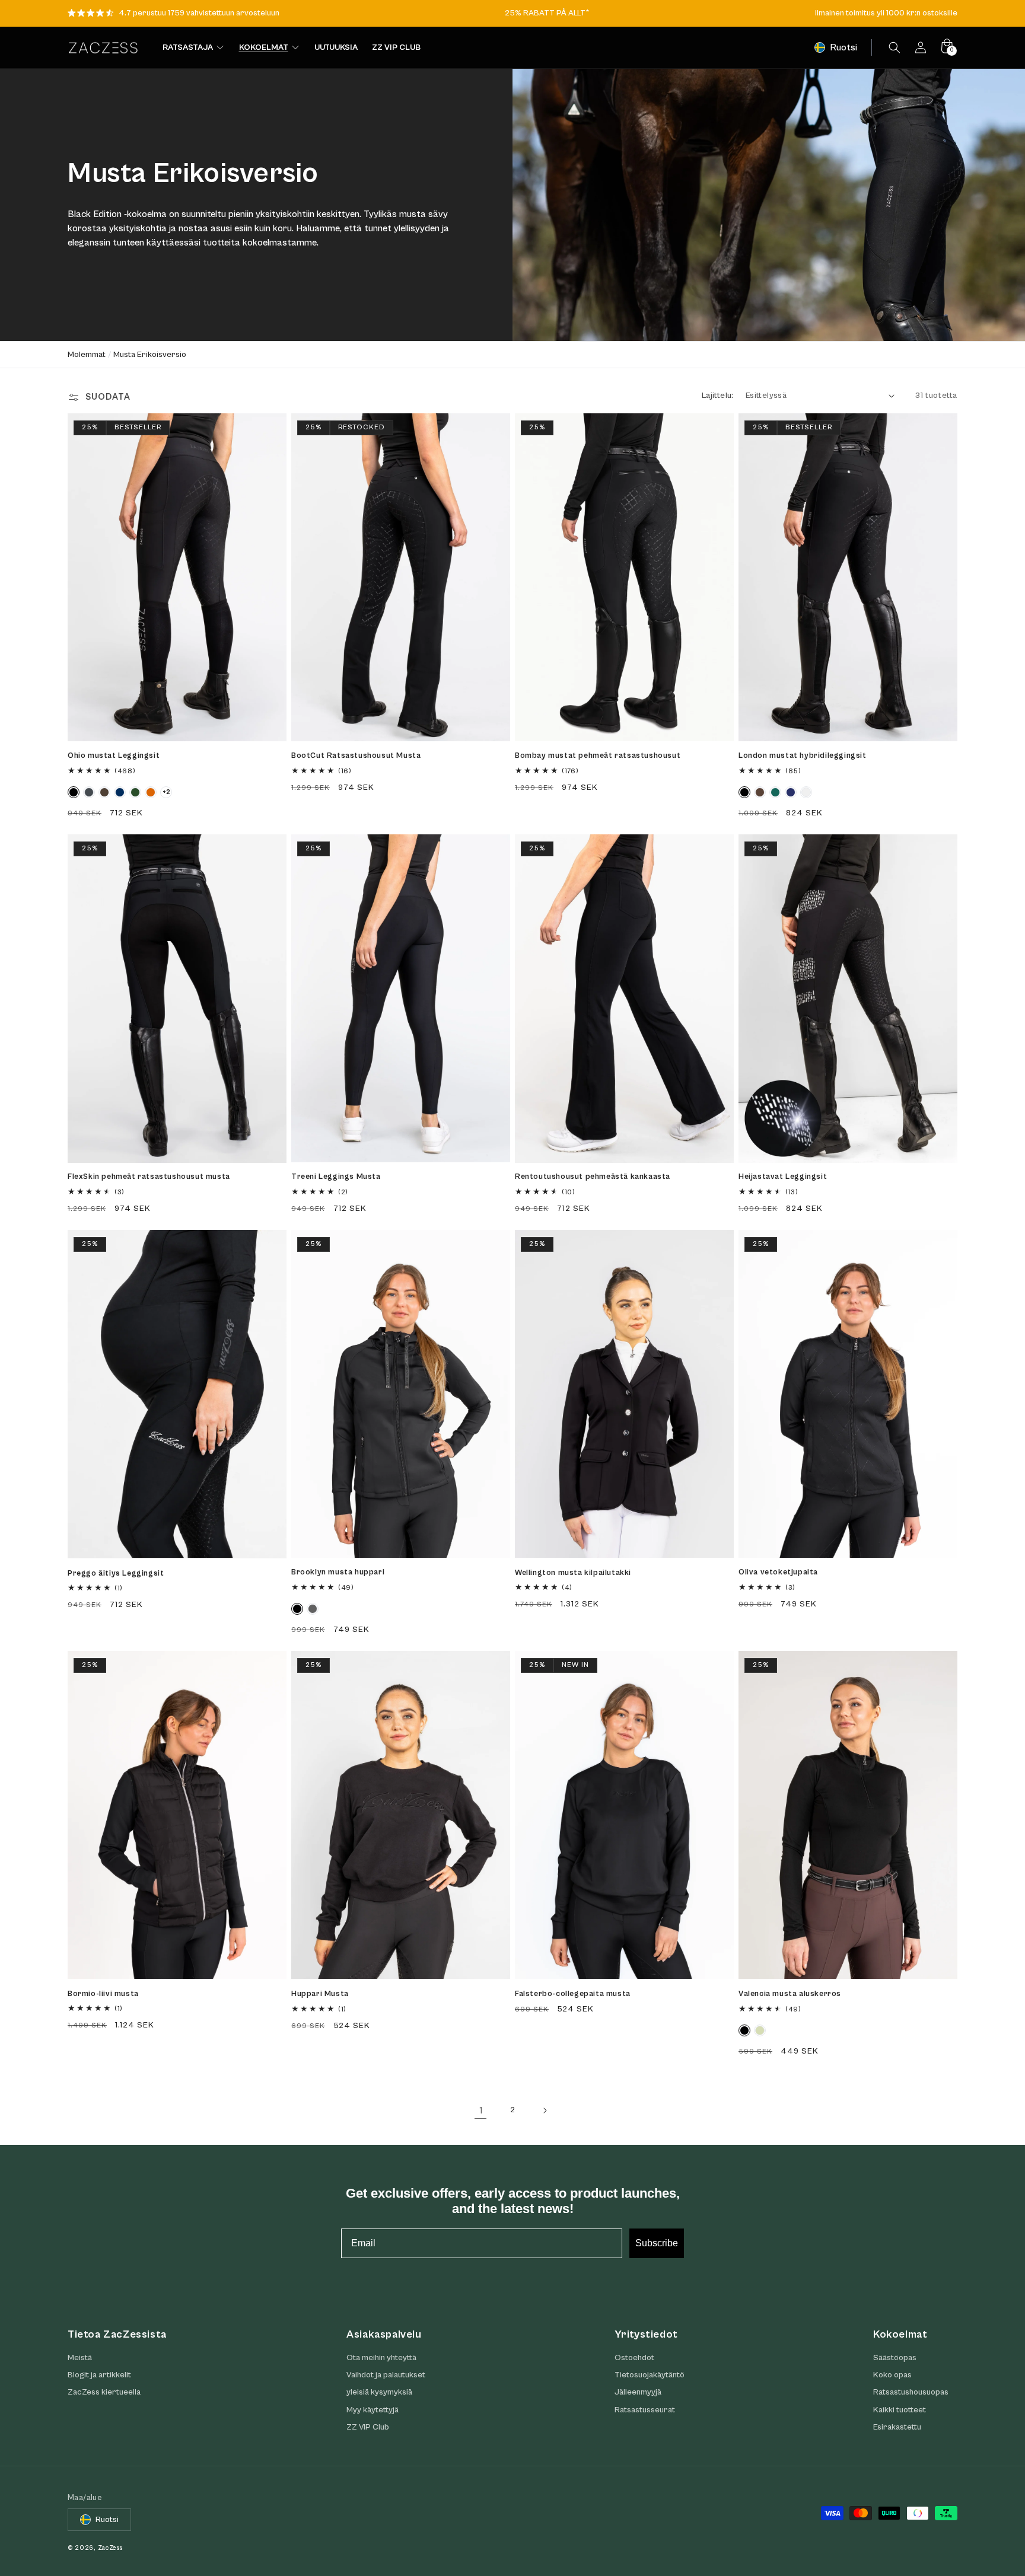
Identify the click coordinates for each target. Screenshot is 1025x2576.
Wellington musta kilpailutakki (573, 1573)
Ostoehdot (634, 2358)
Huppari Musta (320, 1994)
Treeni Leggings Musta (336, 1177)
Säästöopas (895, 2358)
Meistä (80, 2358)
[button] (895, 47)
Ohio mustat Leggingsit (114, 756)
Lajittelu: (718, 396)
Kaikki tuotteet (900, 2410)
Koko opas (892, 2375)
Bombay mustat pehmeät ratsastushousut (598, 756)
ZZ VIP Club (368, 2427)
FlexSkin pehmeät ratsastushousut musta (149, 1177)
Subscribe (657, 2243)
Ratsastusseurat (645, 2410)
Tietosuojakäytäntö (650, 2375)
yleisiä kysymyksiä (379, 2393)
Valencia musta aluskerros (790, 1994)
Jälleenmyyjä (638, 2393)
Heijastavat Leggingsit (783, 1177)
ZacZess (110, 2548)
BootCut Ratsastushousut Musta (356, 756)
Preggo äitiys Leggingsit (116, 1574)
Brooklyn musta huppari (338, 1572)
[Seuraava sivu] (545, 2110)
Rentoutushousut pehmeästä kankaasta (593, 1177)
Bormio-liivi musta (103, 1994)
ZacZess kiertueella (104, 2393)
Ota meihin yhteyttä (381, 2358)
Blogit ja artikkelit (99, 2375)
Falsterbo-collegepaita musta (573, 1994)
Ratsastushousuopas (911, 2393)
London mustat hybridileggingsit (803, 756)
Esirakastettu (897, 2427)
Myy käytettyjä (373, 2410)
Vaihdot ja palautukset (386, 2375)
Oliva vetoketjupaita (778, 1572)
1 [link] (481, 2110)
